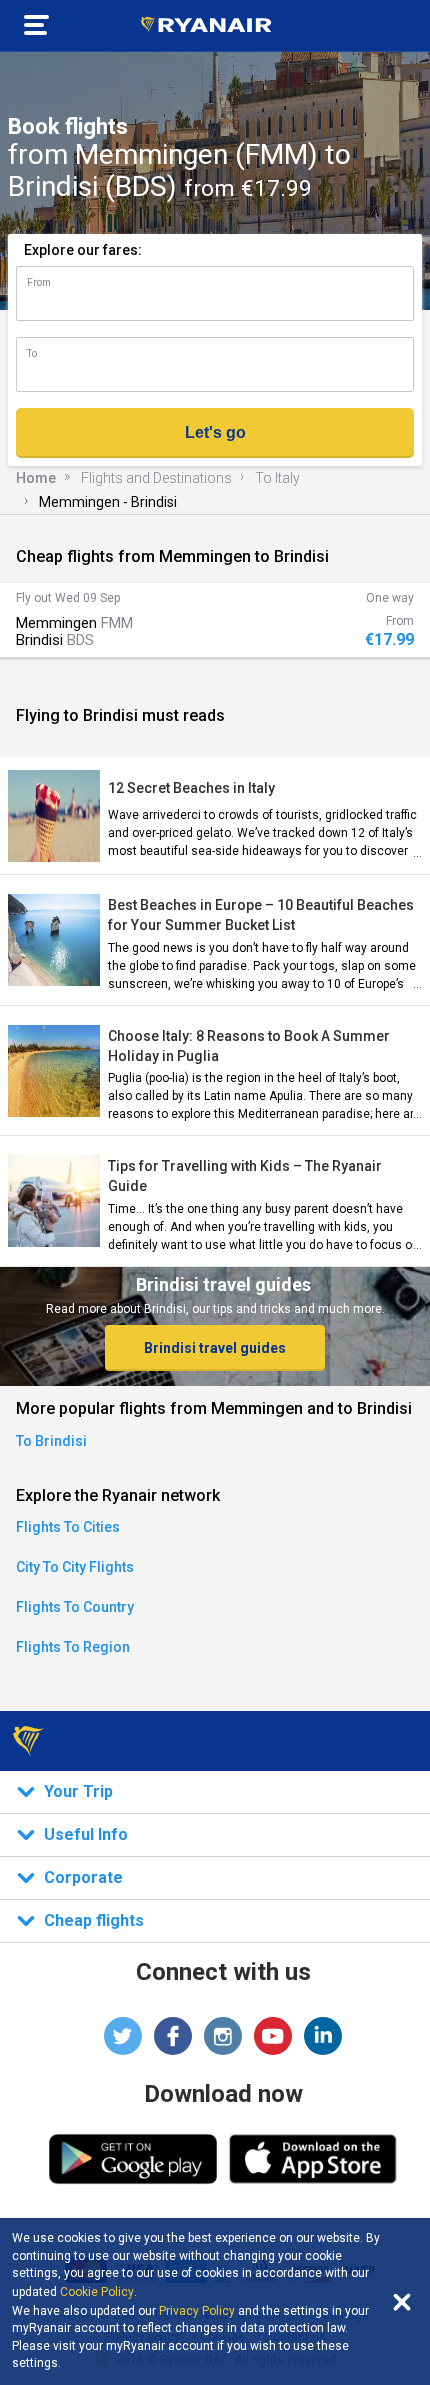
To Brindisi (51, 1441)
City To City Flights (75, 1567)
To (32, 353)
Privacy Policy (197, 2311)
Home (36, 478)
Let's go (215, 432)
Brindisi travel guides (215, 1348)
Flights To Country (75, 1607)
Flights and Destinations (156, 478)
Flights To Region (73, 1647)
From (39, 282)
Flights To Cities (68, 1527)
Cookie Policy (97, 2292)
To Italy (277, 478)
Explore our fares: (83, 250)
